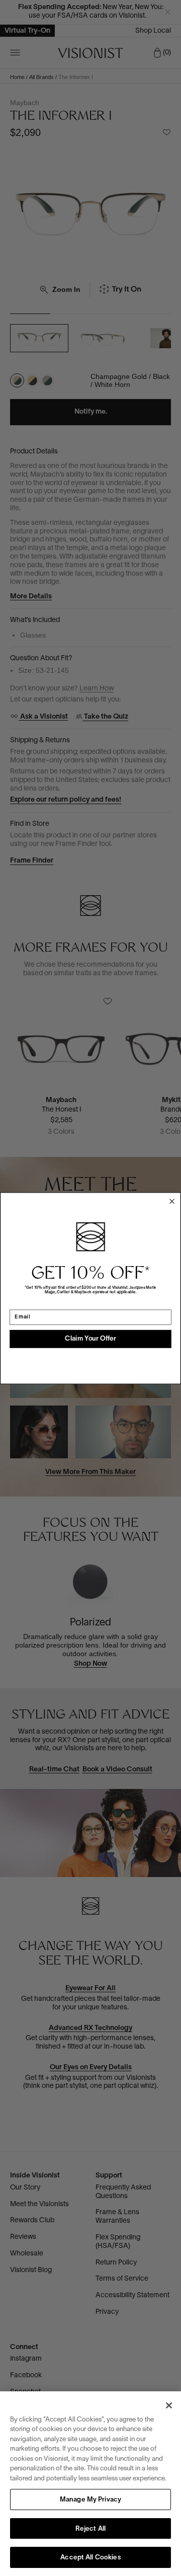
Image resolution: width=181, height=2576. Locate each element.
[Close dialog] (172, 1201)
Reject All (90, 2529)
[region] (90, 2484)
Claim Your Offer (90, 1339)
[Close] (169, 2405)
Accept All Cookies (90, 2558)
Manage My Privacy (90, 2500)
